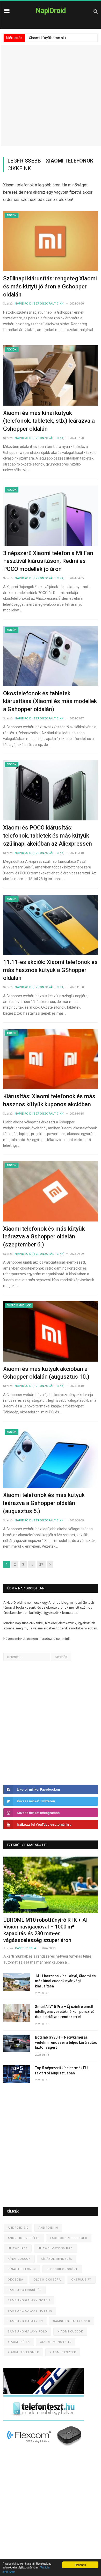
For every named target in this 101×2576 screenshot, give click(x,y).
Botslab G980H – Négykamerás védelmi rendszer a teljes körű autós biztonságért (66, 2042)
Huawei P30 (18, 2248)
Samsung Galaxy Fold (27, 2332)
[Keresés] (96, 11)
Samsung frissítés (25, 2290)
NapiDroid (51, 11)
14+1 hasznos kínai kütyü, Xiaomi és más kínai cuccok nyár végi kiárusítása (65, 1981)
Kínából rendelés (57, 2259)
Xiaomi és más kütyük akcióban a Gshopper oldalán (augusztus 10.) (46, 1373)
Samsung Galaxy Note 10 (30, 2311)
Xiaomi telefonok (23, 2352)
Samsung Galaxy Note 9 (29, 2300)
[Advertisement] (51, 95)
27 (41, 1564)
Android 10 (48, 2228)
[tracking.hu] (44, 2393)
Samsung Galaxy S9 (25, 2321)
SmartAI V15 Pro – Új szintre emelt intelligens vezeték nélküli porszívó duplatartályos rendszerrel (65, 2012)
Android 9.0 (18, 2228)
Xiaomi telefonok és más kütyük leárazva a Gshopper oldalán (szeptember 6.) (44, 1237)
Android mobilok (19, 1306)
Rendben (80, 2565)
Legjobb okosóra (62, 2269)
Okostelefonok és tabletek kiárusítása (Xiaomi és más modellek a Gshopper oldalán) (50, 701)
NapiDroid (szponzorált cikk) (40, 304)
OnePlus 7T (81, 2280)
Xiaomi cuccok (70, 2332)
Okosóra (16, 2280)
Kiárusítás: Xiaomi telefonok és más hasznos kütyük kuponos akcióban (49, 1100)
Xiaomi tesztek (63, 2352)
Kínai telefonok (22, 2269)
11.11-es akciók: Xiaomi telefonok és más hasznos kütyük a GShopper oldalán (50, 970)
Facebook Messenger (69, 2238)
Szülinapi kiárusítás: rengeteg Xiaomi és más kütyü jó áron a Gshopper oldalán (50, 286)
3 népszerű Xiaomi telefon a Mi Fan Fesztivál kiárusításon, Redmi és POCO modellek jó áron (48, 561)
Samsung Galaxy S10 (71, 2321)
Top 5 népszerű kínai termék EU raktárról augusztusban (61, 2071)
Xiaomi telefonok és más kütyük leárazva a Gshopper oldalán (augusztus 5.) (44, 1503)
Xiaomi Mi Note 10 (56, 2342)
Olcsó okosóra (47, 2280)
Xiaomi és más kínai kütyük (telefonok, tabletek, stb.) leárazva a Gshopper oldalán (49, 421)
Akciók (12, 215)
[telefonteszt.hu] (44, 2420)
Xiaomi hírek (19, 2342)
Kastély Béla (26, 1948)
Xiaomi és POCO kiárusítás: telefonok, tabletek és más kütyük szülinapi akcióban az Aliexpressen (48, 836)
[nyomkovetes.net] (45, 2448)
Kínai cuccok (19, 2259)
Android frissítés (24, 2238)
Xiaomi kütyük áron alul (48, 38)
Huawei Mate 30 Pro (55, 2248)
